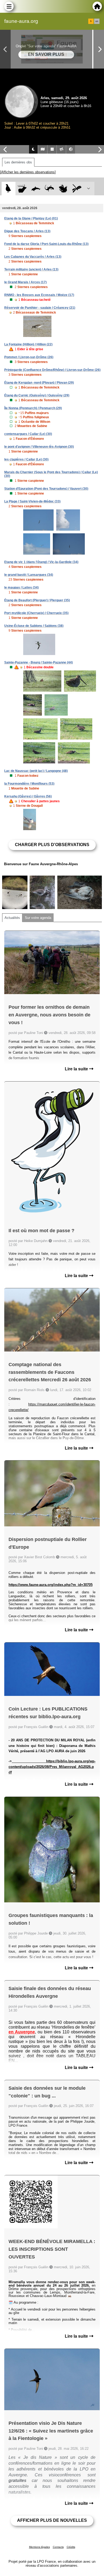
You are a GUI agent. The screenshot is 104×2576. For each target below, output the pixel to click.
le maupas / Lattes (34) (21, 588)
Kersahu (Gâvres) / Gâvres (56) (28, 796)
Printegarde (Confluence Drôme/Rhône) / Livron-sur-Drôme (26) (52, 370)
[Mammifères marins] (36, 189)
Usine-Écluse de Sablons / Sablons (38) (34, 626)
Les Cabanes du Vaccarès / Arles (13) (33, 257)
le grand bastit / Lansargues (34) (29, 575)
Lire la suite (77, 1069)
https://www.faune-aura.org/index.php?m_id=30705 (51, 1585)
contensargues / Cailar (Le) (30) (28, 434)
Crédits (71, 2547)
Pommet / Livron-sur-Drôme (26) (29, 357)
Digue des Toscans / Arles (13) (27, 231)
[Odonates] (77, 189)
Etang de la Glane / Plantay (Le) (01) (31, 218)
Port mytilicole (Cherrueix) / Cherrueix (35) (36, 613)
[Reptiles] (49, 189)
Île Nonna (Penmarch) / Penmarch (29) (33, 408)
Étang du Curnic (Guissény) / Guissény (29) (37, 395)
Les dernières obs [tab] (18, 162)
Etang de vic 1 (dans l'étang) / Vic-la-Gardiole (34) (41, 562)
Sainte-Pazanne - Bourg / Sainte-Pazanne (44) (39, 662)
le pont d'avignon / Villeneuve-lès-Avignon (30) (39, 447)
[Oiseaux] (8, 189)
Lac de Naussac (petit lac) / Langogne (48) (36, 771)
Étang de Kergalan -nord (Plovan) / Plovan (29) (39, 383)
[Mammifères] (22, 189)
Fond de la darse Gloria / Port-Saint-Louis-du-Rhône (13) (46, 244)
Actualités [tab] (12, 918)
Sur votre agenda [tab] (38, 918)
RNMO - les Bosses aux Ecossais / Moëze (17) (39, 295)
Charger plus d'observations (52, 845)
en (97, 21)
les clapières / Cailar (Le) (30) (26, 459)
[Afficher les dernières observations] (28, 172)
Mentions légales (39, 2547)
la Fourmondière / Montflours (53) (29, 784)
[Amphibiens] (63, 189)
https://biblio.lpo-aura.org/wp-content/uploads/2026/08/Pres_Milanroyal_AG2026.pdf (52, 1767)
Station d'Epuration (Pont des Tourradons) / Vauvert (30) (46, 489)
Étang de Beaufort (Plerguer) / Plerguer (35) (37, 600)
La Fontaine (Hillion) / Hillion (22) (28, 344)
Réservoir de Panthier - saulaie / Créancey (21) (40, 308)
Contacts (58, 2547)
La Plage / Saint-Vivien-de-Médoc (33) (32, 501)
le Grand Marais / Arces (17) (25, 282)
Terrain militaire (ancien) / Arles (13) (31, 269)
